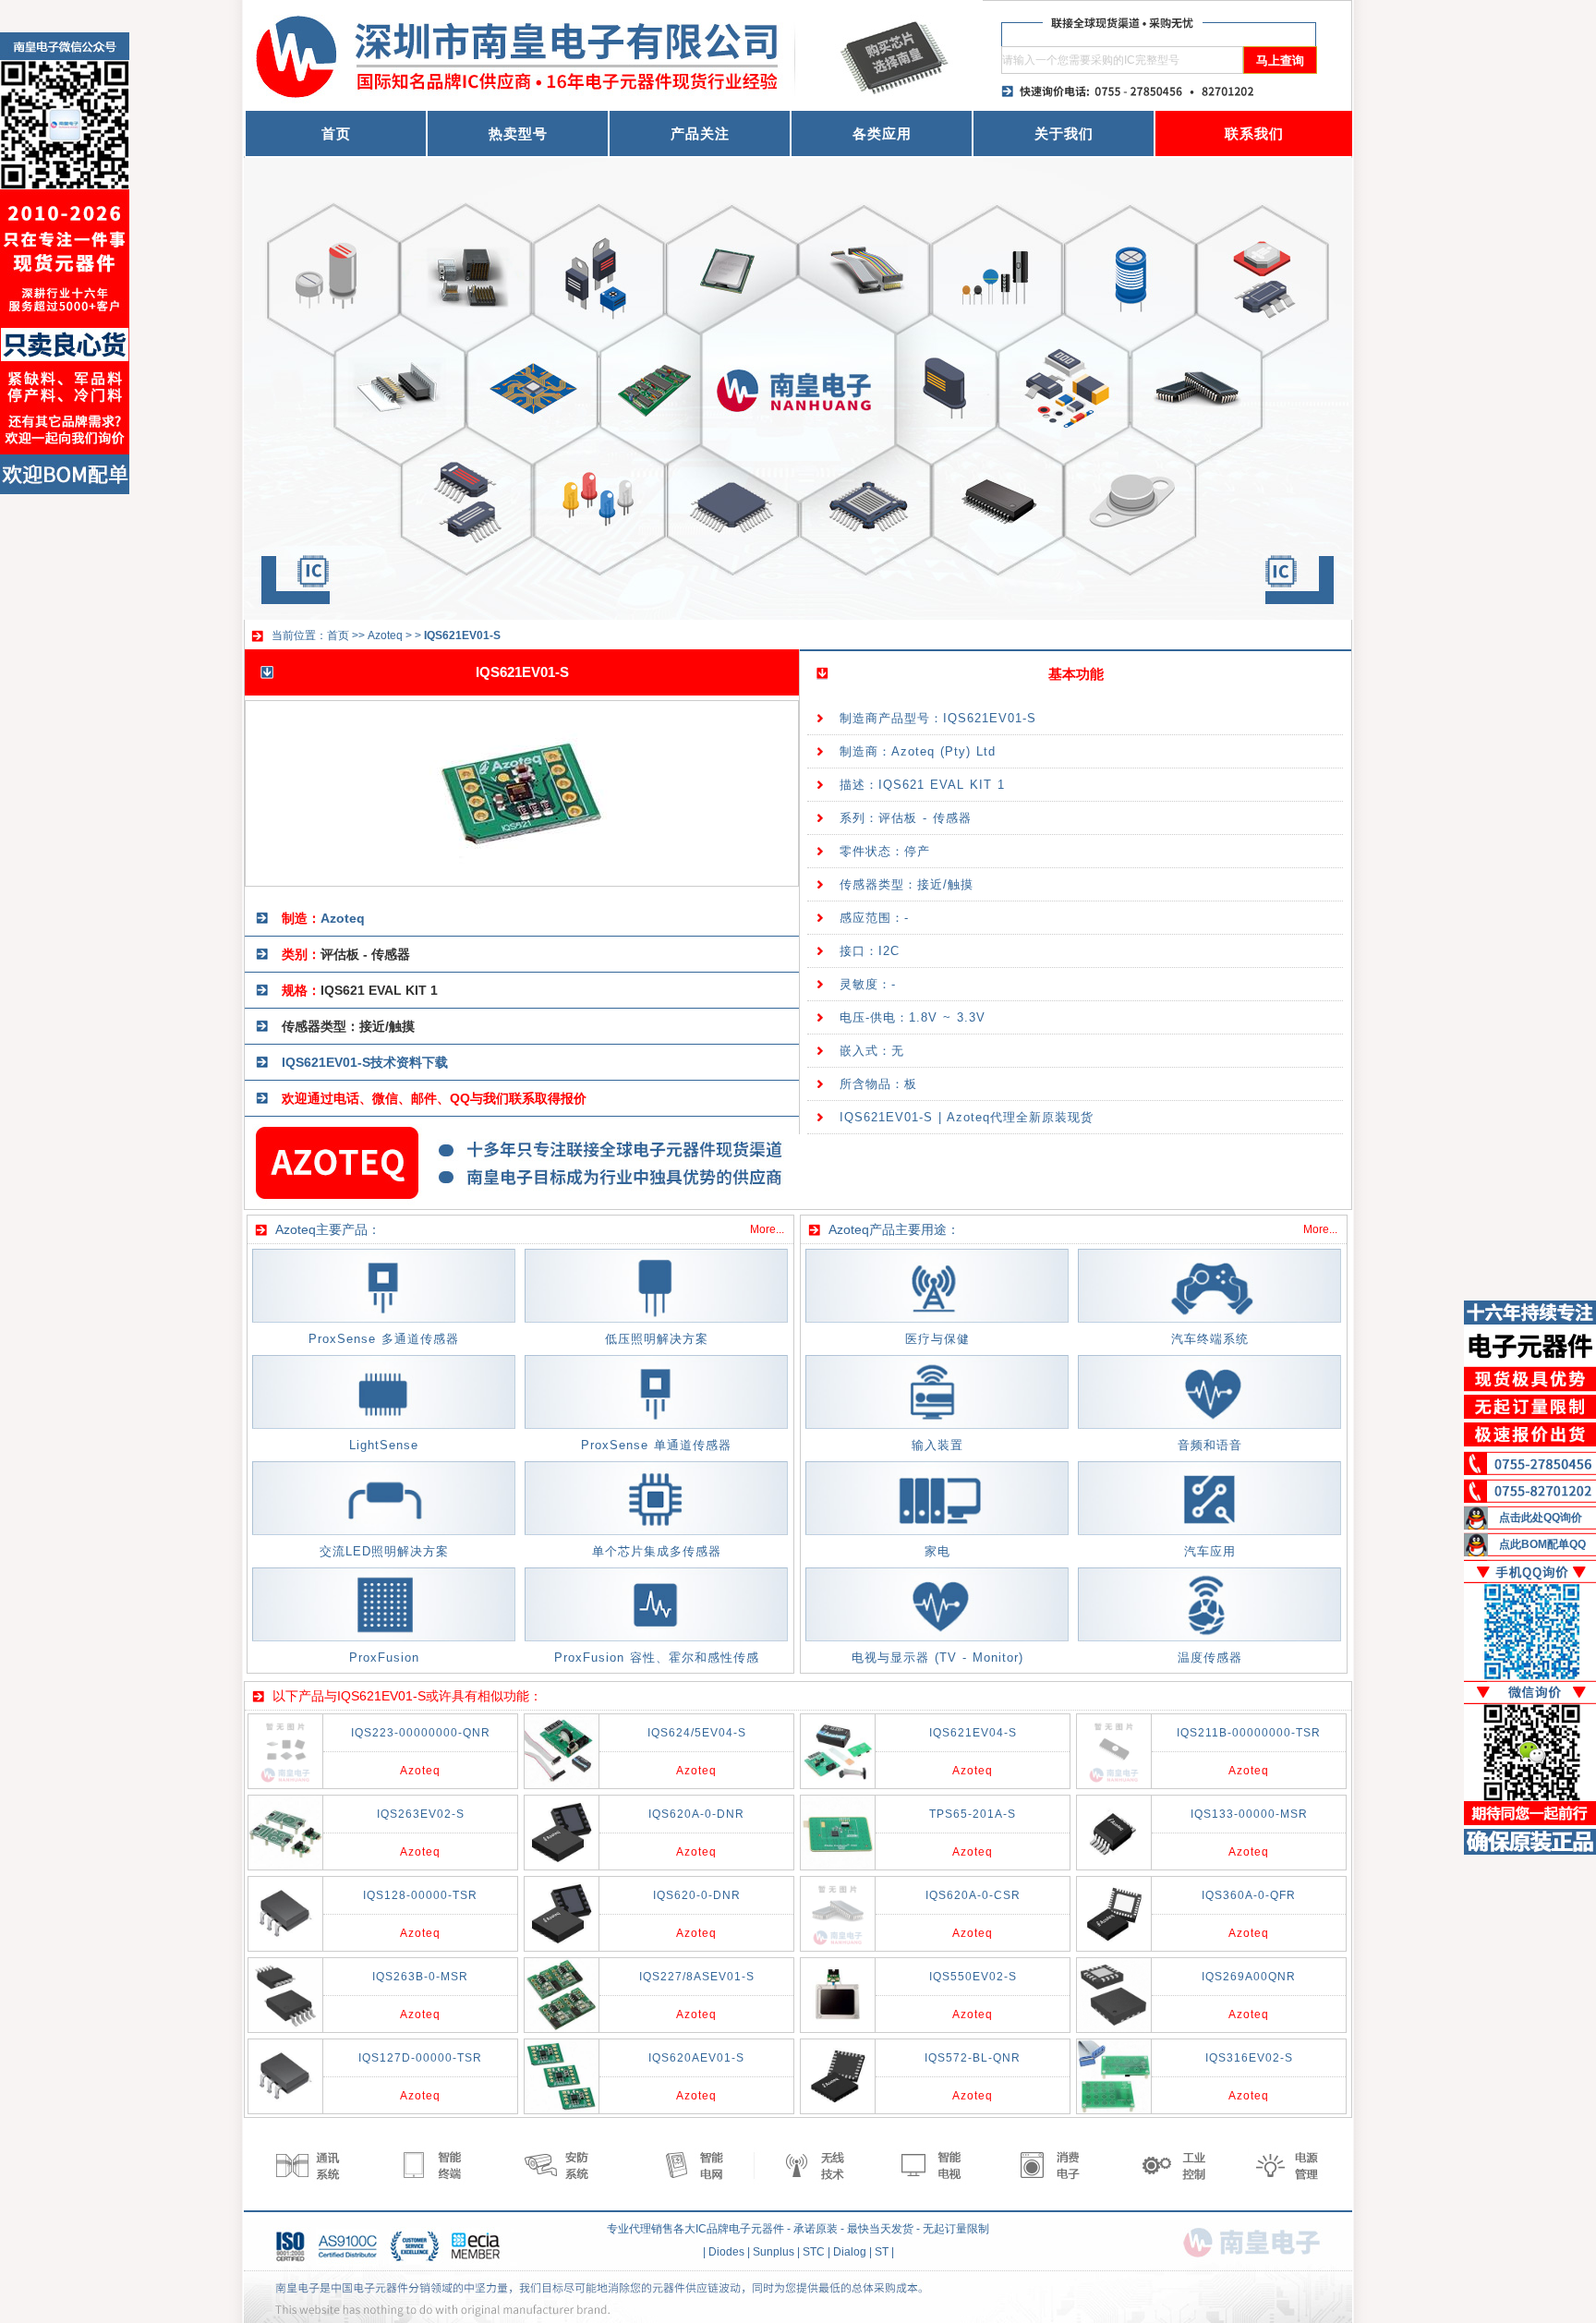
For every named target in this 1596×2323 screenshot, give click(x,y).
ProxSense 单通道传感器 (656, 1445)
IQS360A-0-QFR (1249, 1895)
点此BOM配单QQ (1542, 1544)
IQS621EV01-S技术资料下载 (365, 1062)
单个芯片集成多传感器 (657, 1551)
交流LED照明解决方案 (384, 1551)
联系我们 (1254, 133)
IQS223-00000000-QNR (421, 1733)
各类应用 (882, 133)
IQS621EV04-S (973, 1733)
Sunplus (774, 2252)
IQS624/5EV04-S (697, 1733)
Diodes (726, 2252)
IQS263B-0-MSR (420, 1977)
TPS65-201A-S (973, 1814)
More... (767, 1229)
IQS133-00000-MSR (1249, 1814)
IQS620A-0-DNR (696, 1814)
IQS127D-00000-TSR (420, 2058)
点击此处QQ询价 (1541, 1518)
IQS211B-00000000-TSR (1249, 1733)
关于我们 (1064, 133)
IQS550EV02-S (973, 1977)
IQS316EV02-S (1249, 2058)
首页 (336, 133)
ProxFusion (384, 1658)
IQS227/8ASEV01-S (697, 1977)
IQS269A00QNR (1249, 1977)
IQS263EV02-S (421, 1814)
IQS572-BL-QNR (973, 2058)
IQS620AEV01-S (696, 2058)
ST (882, 2252)
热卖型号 (518, 133)
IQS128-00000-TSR (420, 1895)
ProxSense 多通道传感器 (384, 1339)
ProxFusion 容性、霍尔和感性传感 (657, 1658)
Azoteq (385, 635)
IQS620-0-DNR (697, 1895)
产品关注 (700, 133)
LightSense (384, 1445)
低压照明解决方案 (657, 1339)
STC (814, 2252)
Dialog (850, 2252)
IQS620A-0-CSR (973, 1895)
